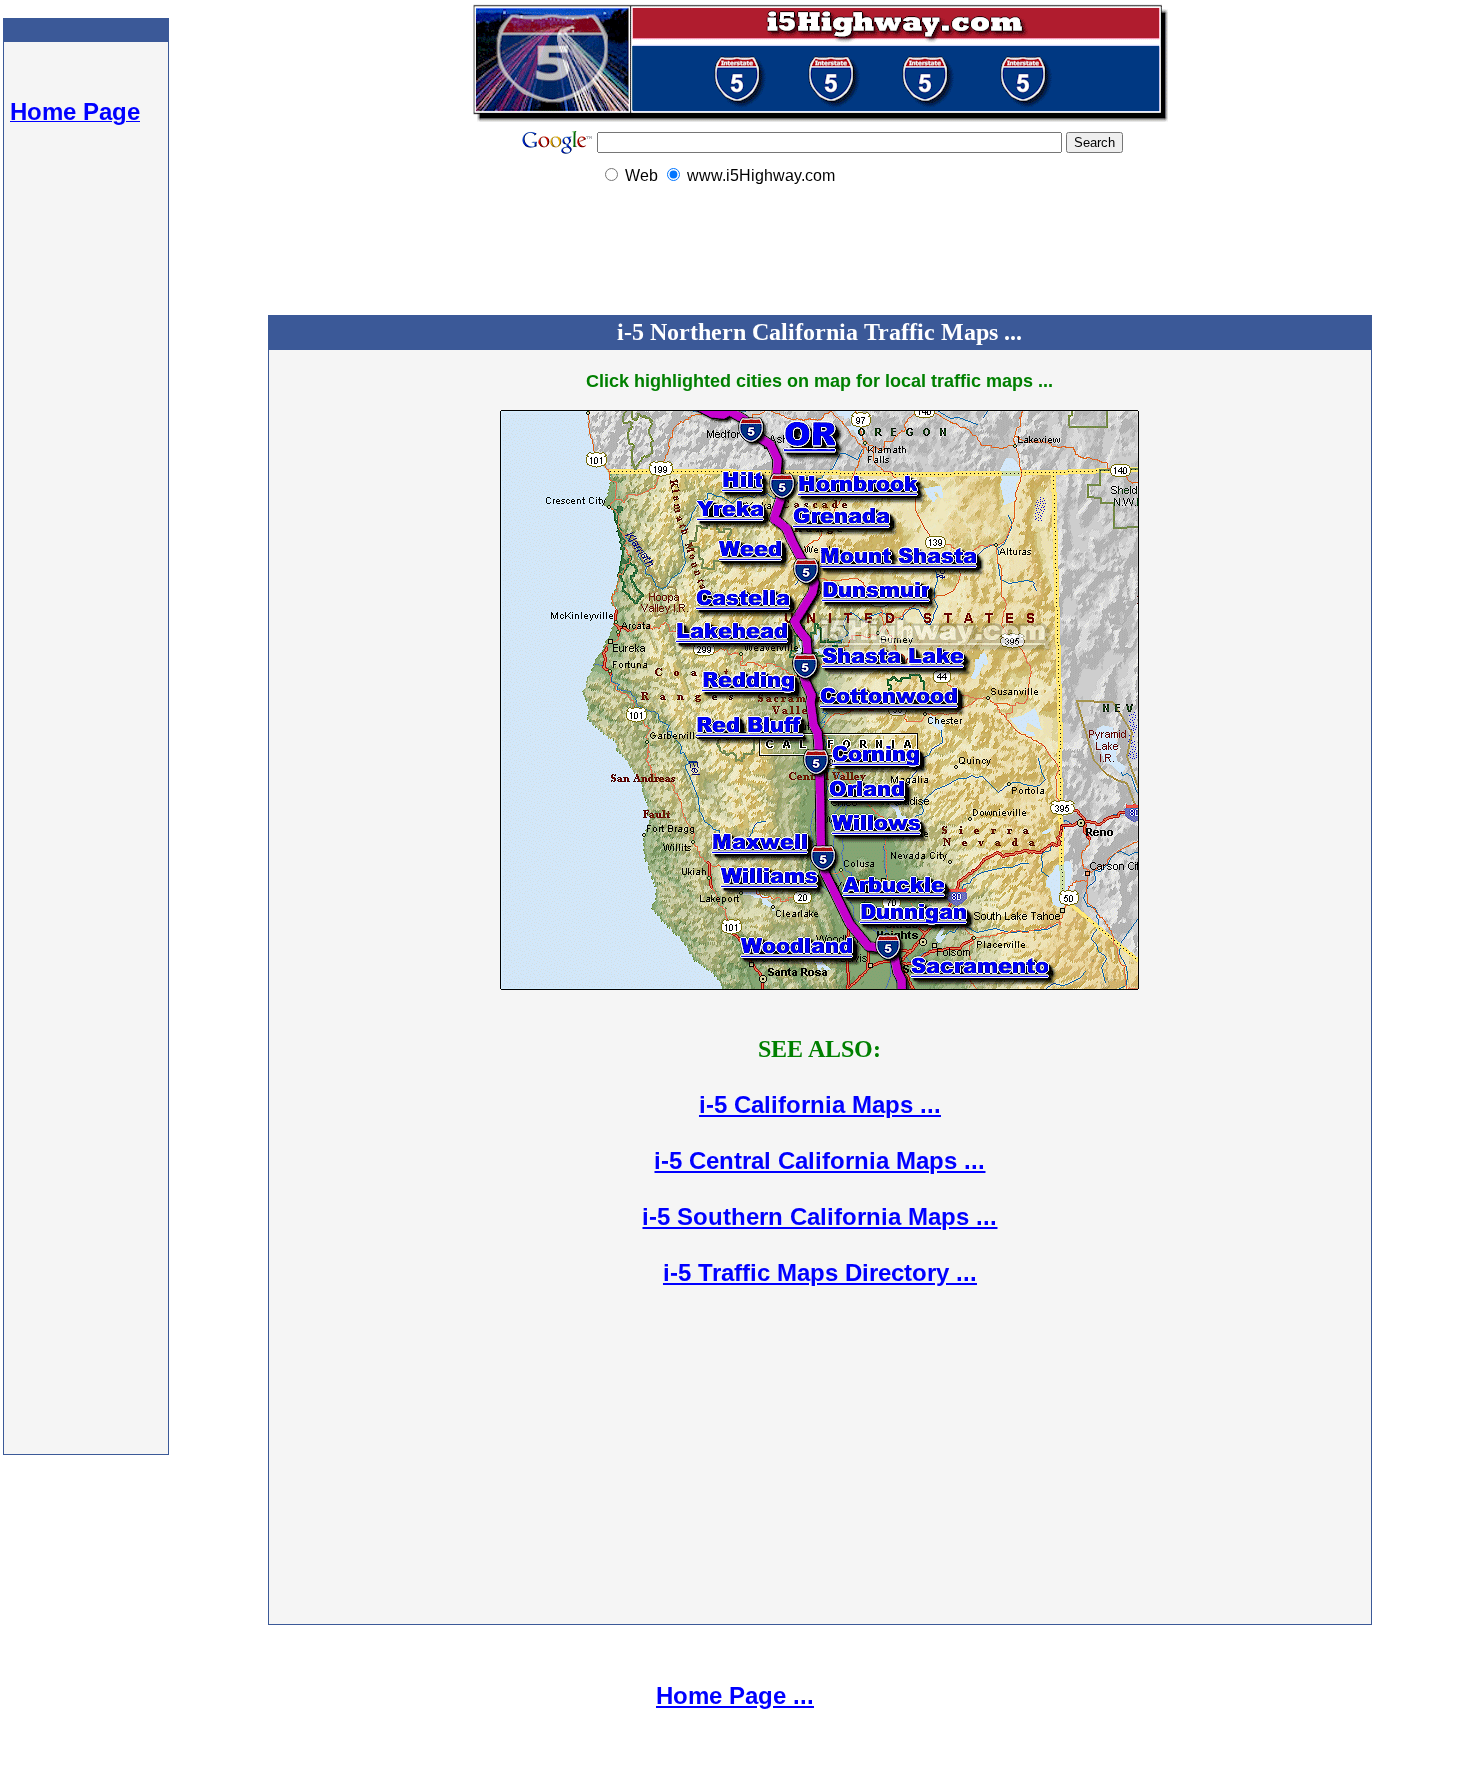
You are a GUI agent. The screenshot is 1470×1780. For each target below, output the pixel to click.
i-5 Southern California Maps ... (819, 1216)
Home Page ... (735, 1695)
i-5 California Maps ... (820, 1104)
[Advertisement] (86, 480)
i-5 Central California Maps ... (819, 1160)
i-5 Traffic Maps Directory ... (820, 1272)
